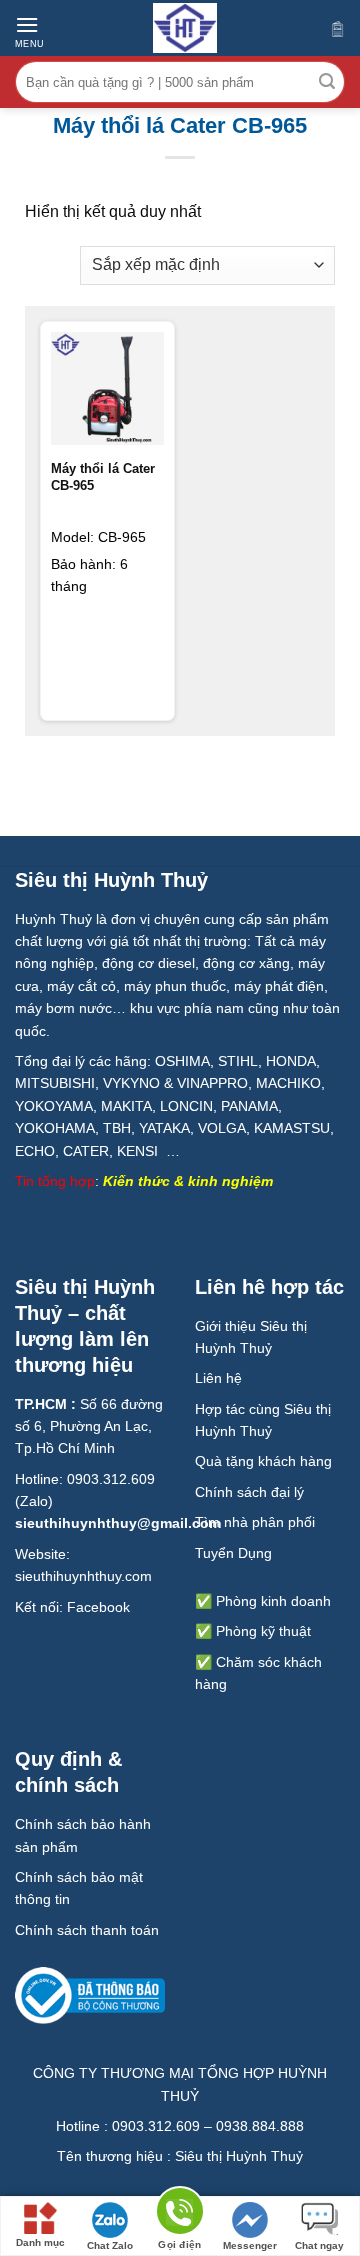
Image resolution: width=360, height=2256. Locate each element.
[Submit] (327, 82)
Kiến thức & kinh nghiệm (188, 1181)
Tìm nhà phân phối (255, 1522)
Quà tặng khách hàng (263, 1461)
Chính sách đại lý (249, 1492)
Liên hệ (218, 1378)
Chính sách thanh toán (87, 1930)
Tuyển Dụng (233, 1553)
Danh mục (40, 2242)
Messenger (250, 2245)
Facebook (98, 1607)
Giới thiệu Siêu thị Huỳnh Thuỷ (251, 1337)
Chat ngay (319, 2245)
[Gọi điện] (180, 2214)
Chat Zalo (110, 2245)
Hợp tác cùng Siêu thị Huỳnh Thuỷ (263, 1420)
